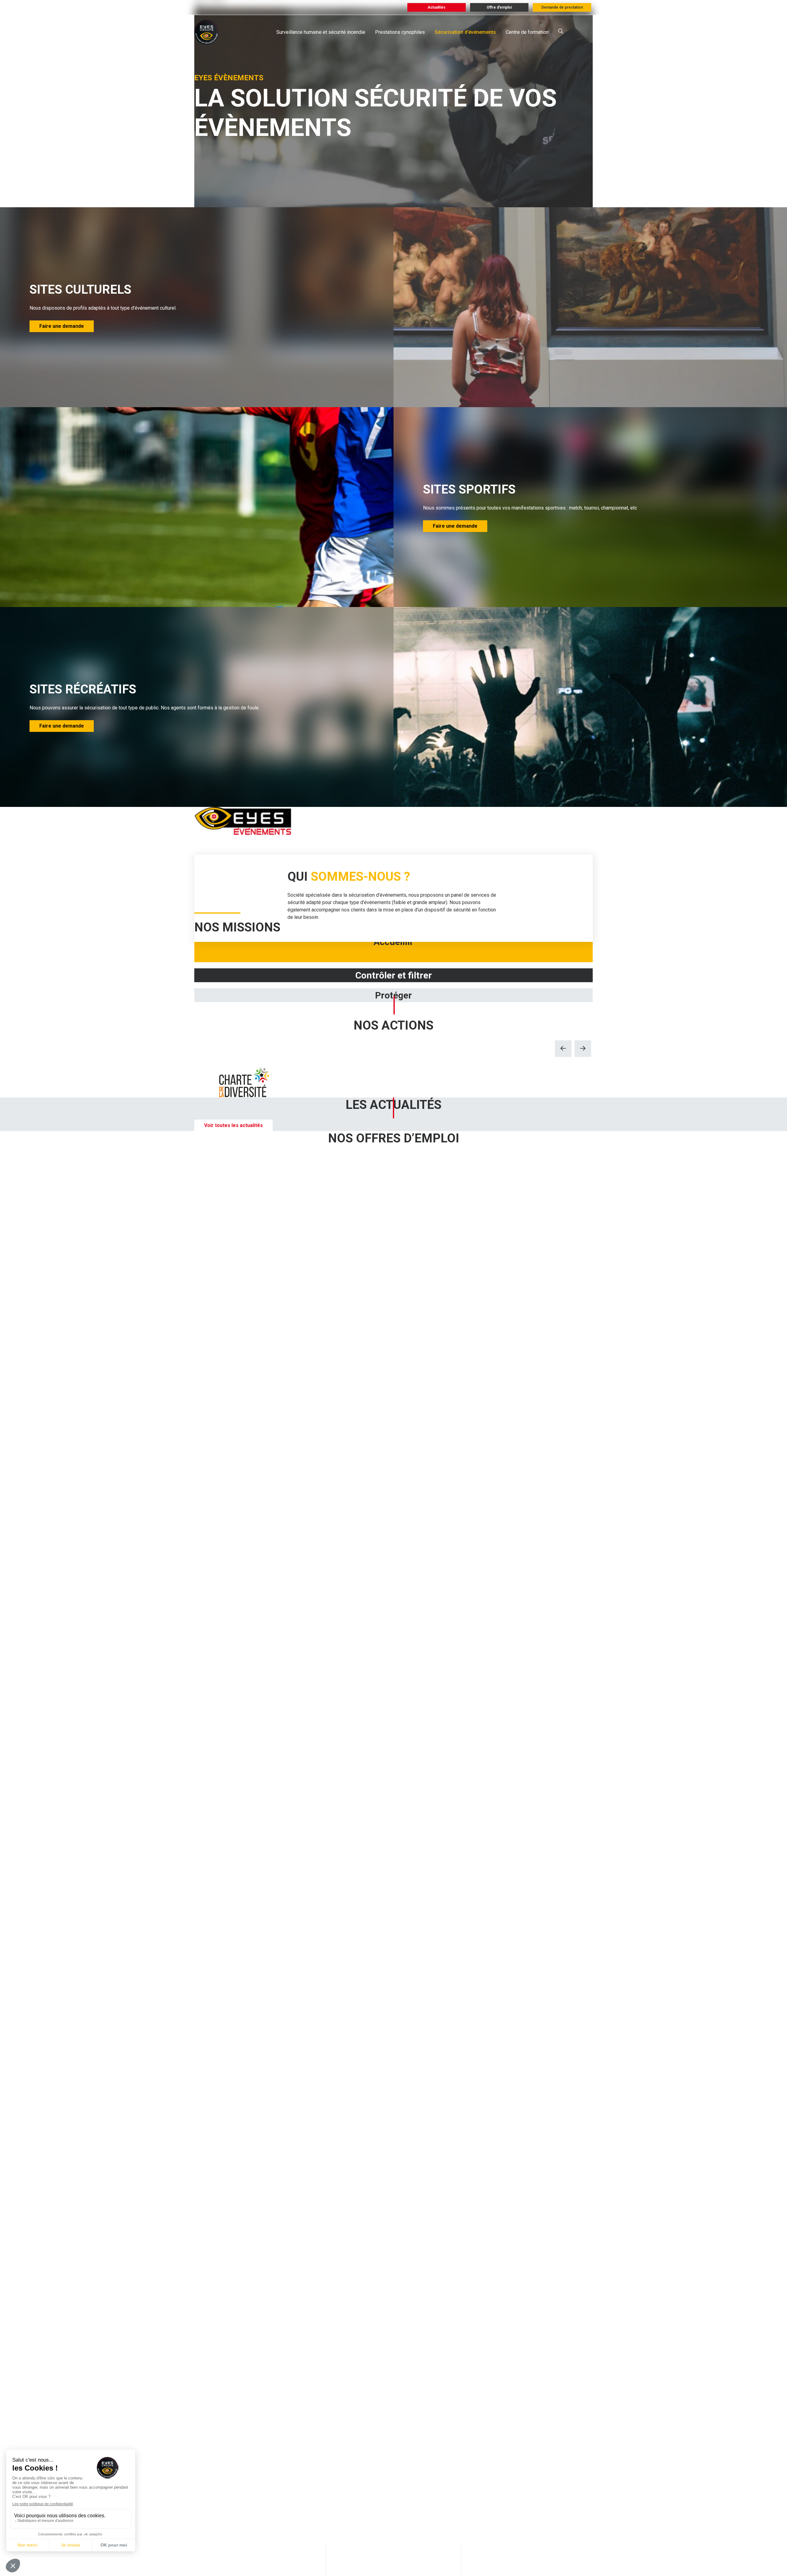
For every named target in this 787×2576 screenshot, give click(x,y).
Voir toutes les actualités (233, 1125)
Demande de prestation (562, 7)
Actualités (437, 7)
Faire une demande (62, 326)
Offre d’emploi (499, 7)
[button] (563, 1049)
